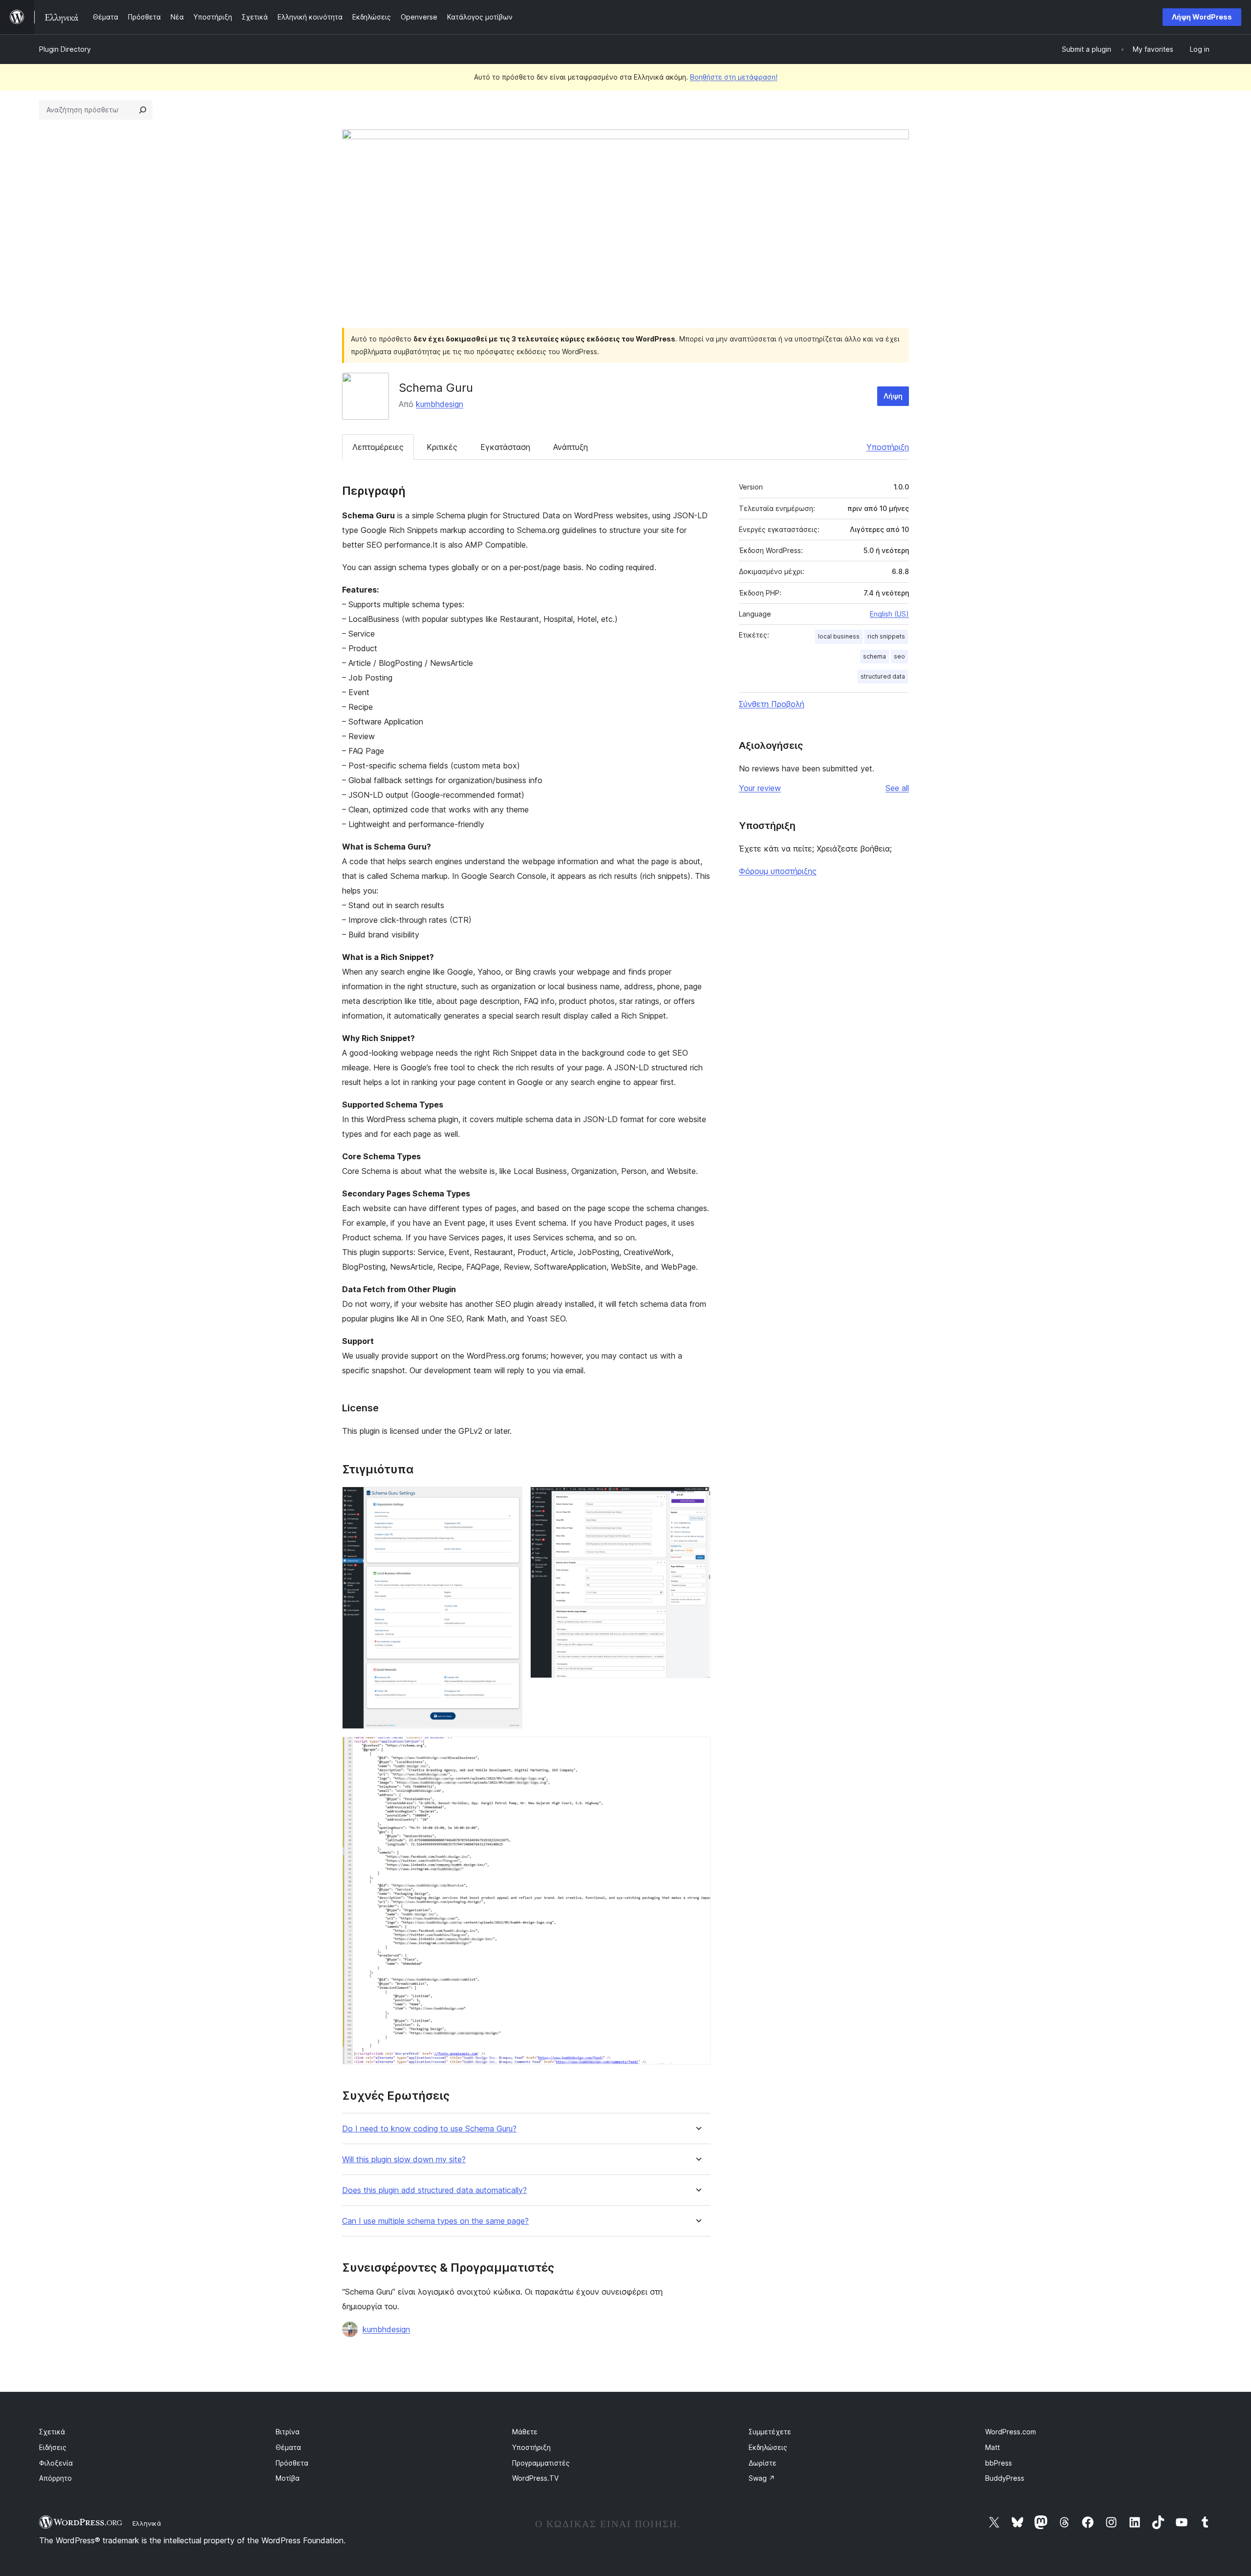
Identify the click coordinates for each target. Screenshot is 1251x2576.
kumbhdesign (440, 404)
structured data (883, 676)
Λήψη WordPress (1202, 17)
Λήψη (893, 396)
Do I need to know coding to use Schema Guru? (429, 2129)
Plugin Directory (65, 49)
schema (874, 656)
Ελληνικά (147, 2523)
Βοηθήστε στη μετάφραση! (734, 77)
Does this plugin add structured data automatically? (434, 2190)
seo (899, 656)
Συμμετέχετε (770, 2432)
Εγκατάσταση (505, 447)
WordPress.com (1011, 2432)
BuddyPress (1005, 2478)
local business (839, 636)
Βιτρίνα (288, 2432)
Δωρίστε (763, 2463)
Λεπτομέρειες (378, 447)
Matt (992, 2447)
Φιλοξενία (56, 2463)
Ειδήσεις (53, 2447)
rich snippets (886, 636)
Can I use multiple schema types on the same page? (435, 2221)
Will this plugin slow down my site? (404, 2160)
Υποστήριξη (888, 447)
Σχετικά (52, 2432)
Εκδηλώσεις (768, 2447)
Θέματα (288, 2447)
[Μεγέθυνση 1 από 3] (509, 1500)
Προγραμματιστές (541, 2463)
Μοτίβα (288, 2478)
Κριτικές (442, 447)
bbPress (999, 2463)
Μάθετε (525, 2432)
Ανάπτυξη (571, 447)
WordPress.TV (535, 2478)
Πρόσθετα (292, 2463)
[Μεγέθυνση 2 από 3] (697, 1500)
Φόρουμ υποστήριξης (778, 871)
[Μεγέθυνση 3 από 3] (697, 1750)
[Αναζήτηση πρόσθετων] (143, 110)
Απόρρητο (55, 2478)
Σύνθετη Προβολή (772, 704)
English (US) (889, 614)
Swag (762, 2478)
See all (897, 788)
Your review (760, 788)
